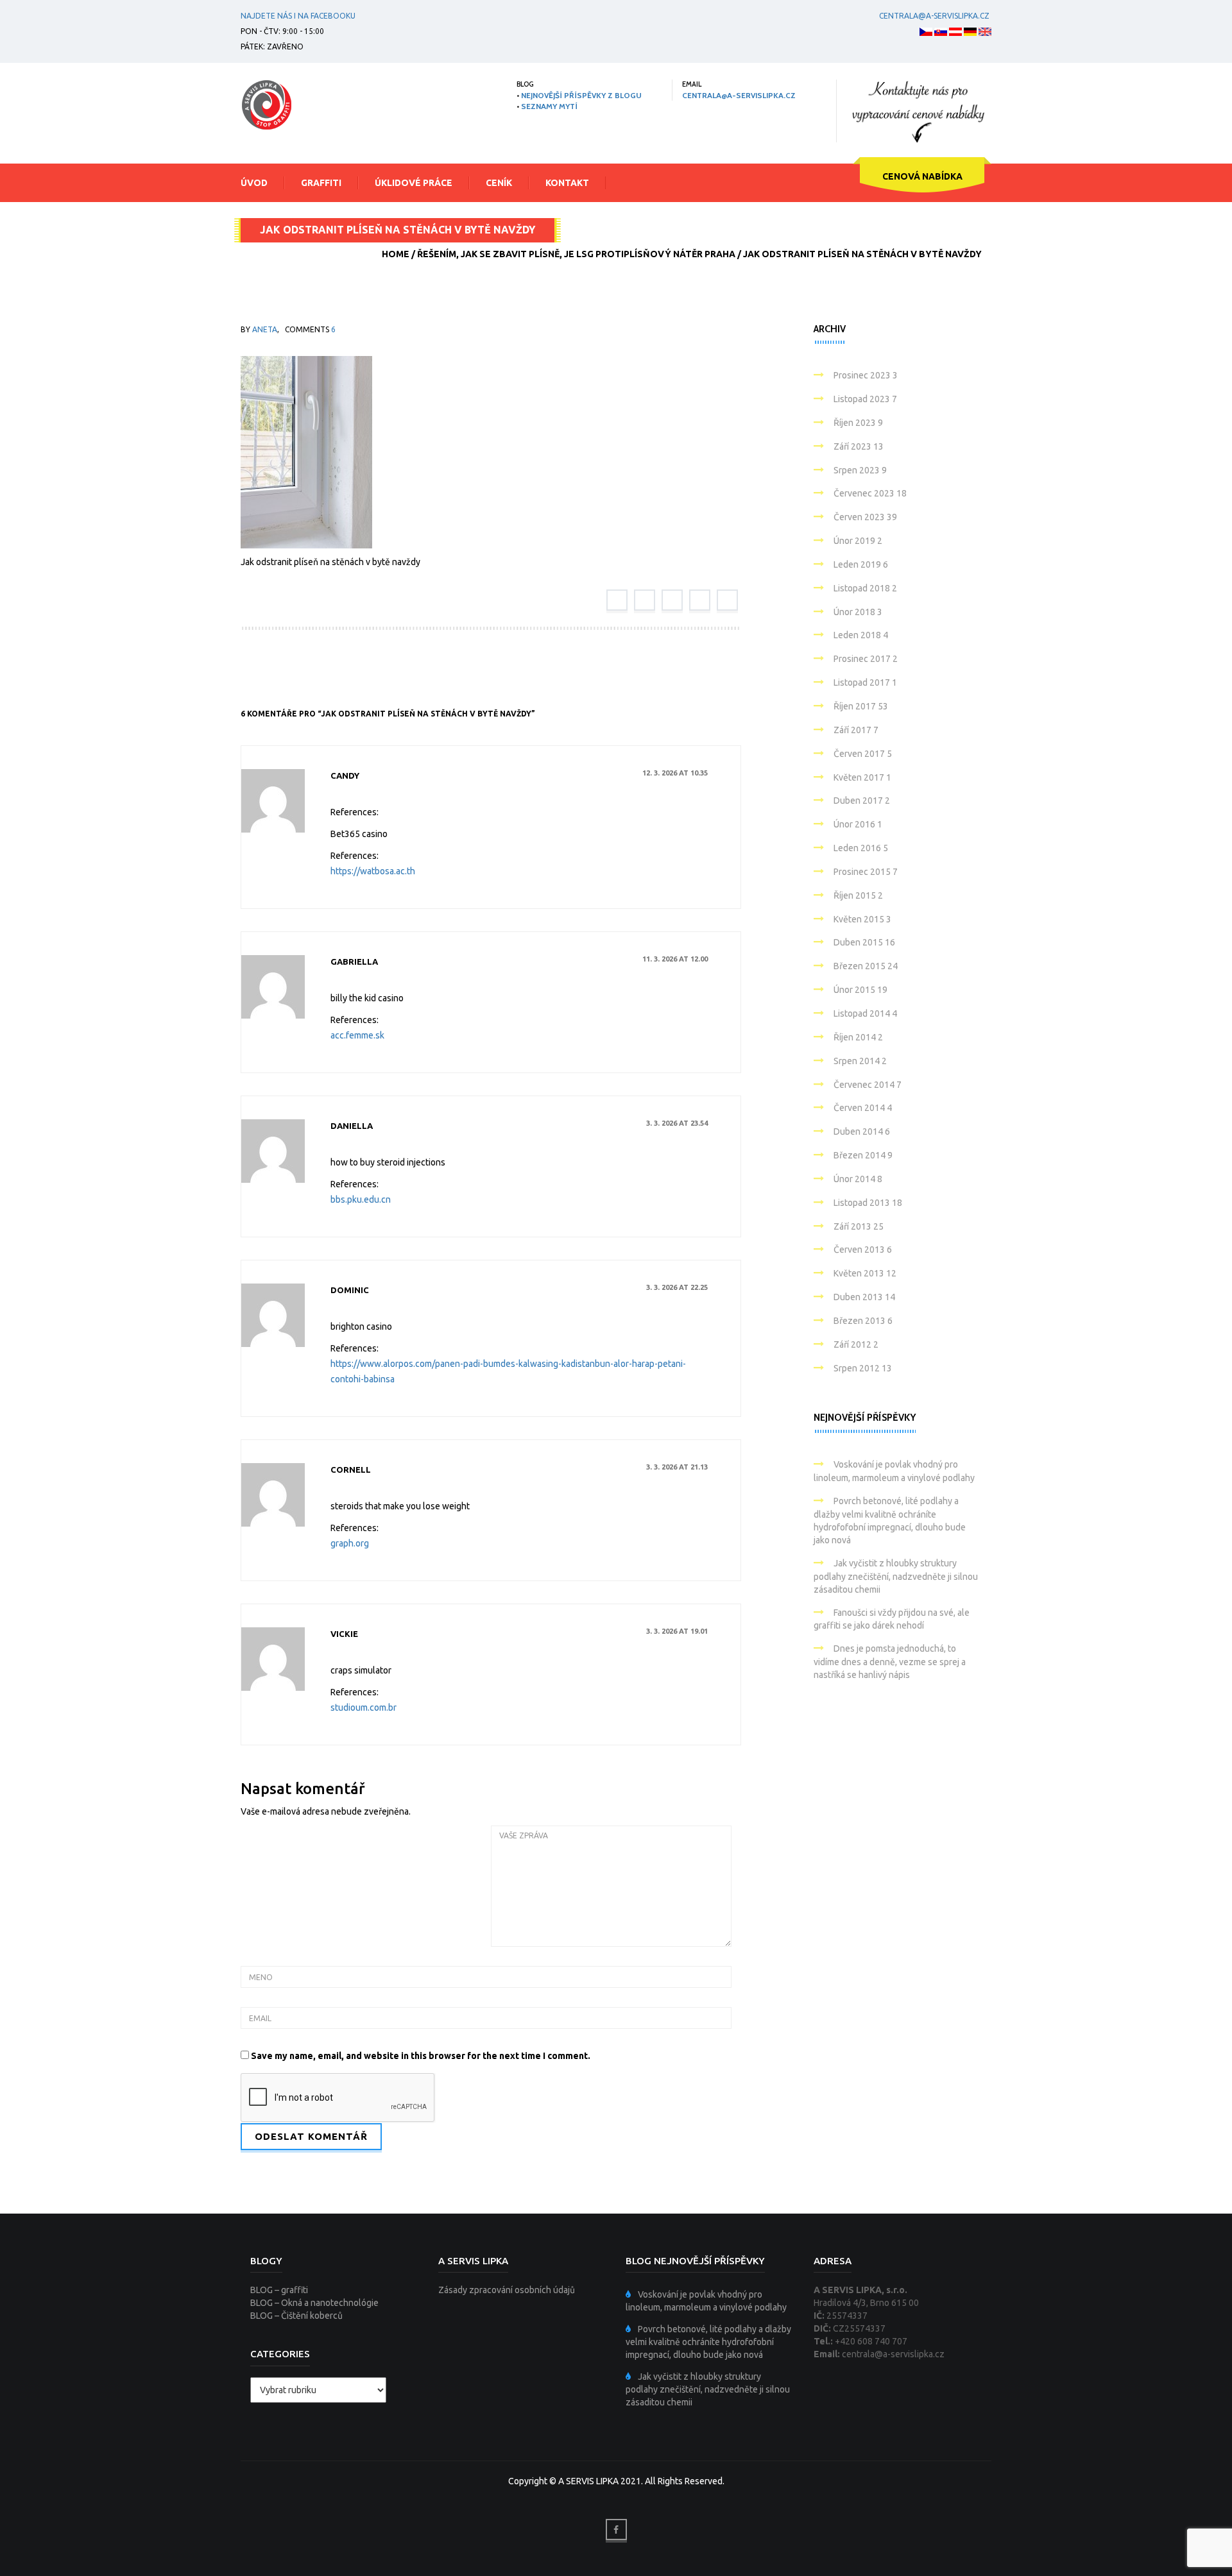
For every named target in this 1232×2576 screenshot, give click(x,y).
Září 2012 (856, 1344)
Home (396, 254)
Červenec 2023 (870, 493)
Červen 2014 (863, 1108)
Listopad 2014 (865, 1013)
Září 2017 (856, 730)
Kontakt (567, 183)
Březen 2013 (863, 1321)
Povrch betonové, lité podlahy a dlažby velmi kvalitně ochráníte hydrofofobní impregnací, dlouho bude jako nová (708, 2342)
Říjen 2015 (858, 895)
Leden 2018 (861, 635)
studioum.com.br (364, 1707)
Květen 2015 (862, 919)
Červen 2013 (863, 1250)
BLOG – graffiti (279, 2290)
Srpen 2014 (860, 1061)
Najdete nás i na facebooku (298, 16)
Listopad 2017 (865, 682)
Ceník (499, 183)
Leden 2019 (861, 564)
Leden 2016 (861, 848)
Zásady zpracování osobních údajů (507, 2290)
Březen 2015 (866, 966)
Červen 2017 (863, 754)
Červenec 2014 (868, 1085)
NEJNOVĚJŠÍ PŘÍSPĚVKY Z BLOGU (581, 95)
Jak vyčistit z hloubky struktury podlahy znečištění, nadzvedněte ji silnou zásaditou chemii (896, 1576)
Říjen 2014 (858, 1037)
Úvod (254, 183)
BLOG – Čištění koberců (296, 2316)
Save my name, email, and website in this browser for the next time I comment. (421, 2056)
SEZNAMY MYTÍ (549, 106)
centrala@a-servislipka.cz (934, 16)
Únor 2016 (858, 824)
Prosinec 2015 (866, 872)
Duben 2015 (864, 942)
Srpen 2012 (863, 1368)
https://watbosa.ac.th (373, 871)
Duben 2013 (864, 1297)
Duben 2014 (862, 1131)
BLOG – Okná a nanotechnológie (314, 2303)
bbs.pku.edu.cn (361, 1199)
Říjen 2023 (858, 423)
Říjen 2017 (861, 706)
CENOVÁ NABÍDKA (922, 176)
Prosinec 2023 (866, 375)
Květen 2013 (865, 1273)
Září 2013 (859, 1226)
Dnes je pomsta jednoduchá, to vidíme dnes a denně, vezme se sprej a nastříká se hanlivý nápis (890, 1662)
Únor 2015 (860, 990)
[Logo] (266, 105)
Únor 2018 (858, 612)
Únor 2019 (858, 541)
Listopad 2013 (868, 1203)
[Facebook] (617, 600)
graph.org (350, 1543)
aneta (265, 329)
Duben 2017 (862, 801)
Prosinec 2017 (866, 659)
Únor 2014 (858, 1179)
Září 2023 (859, 446)
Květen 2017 (862, 777)
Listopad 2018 (865, 588)
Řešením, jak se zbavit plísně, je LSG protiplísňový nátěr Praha (576, 254)
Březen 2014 (863, 1155)
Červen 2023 (865, 517)
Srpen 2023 (860, 470)
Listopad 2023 (865, 399)
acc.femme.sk (357, 1035)
